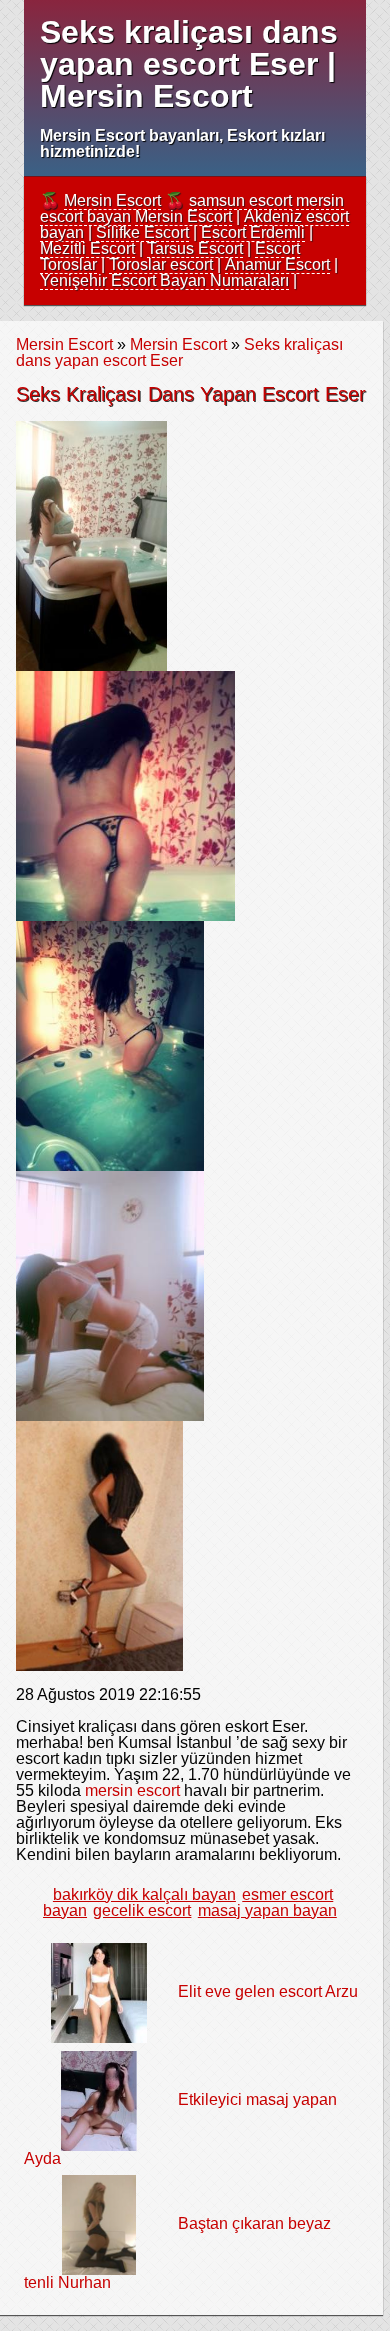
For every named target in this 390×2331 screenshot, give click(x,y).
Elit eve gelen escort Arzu (268, 1991)
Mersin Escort (112, 200)
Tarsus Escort (195, 248)
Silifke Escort (142, 232)
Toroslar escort (161, 264)
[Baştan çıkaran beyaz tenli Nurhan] (99, 2223)
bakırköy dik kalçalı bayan (144, 1894)
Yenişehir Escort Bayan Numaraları (164, 280)
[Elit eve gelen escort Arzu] (99, 1991)
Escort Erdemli (253, 232)
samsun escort (240, 200)
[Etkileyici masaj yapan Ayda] (99, 2099)
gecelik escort (142, 1910)
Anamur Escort (277, 264)
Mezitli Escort (87, 248)
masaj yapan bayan (267, 1910)
